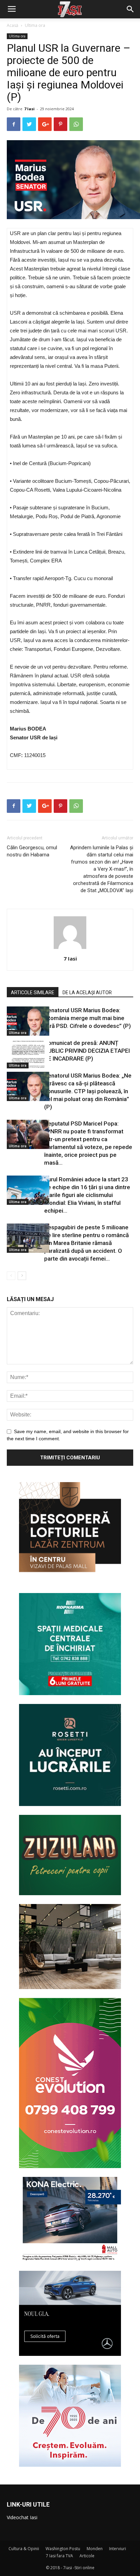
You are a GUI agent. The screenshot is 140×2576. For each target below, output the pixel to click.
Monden (95, 2549)
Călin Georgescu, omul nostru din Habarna (32, 851)
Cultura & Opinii (24, 2549)
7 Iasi (29, 109)
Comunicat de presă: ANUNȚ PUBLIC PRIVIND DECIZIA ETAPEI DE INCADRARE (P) (87, 1051)
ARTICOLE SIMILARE (33, 992)
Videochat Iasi (22, 2517)
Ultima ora (35, 25)
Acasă (13, 25)
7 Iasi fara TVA (59, 2556)
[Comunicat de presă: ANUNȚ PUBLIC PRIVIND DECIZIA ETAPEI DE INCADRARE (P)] (24, 1054)
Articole (87, 2556)
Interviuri (118, 2549)
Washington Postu (63, 2549)
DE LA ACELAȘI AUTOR (87, 992)
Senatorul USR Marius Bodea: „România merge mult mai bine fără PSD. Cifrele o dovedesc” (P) (87, 1018)
